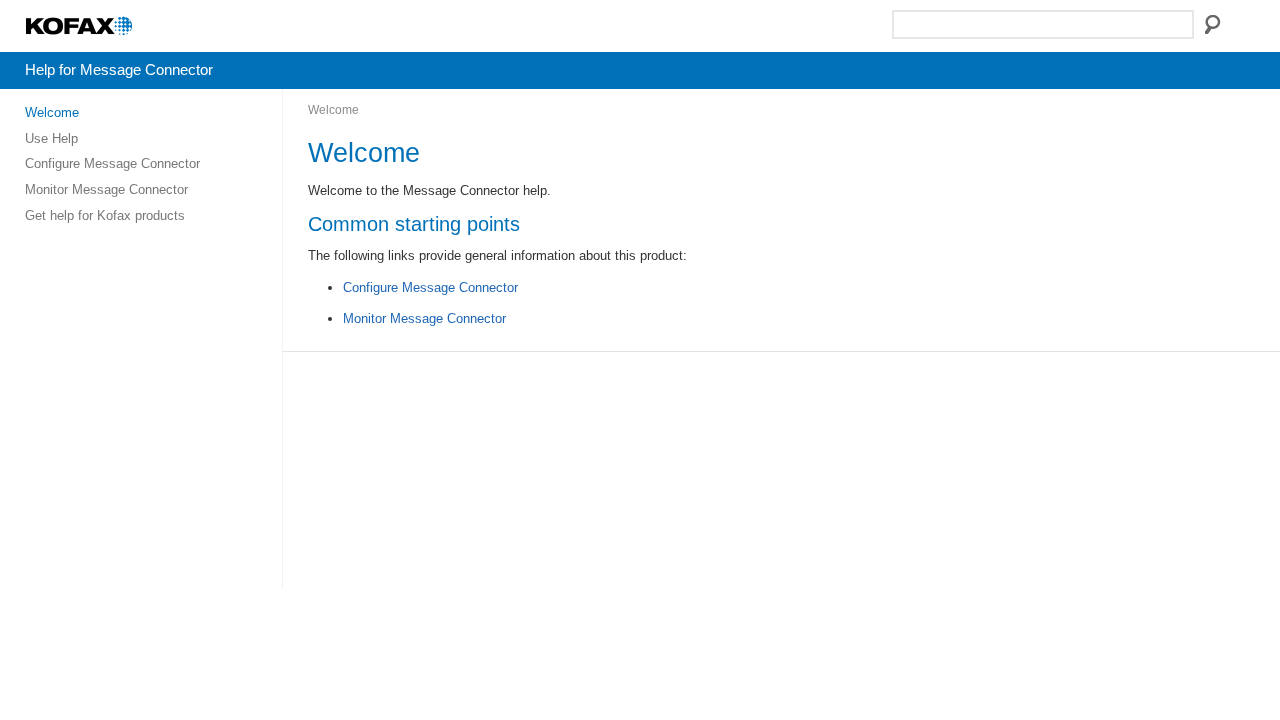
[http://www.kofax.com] (126, 35)
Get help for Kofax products (105, 215)
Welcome (52, 112)
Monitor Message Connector (106, 189)
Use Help (51, 138)
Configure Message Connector (112, 163)
